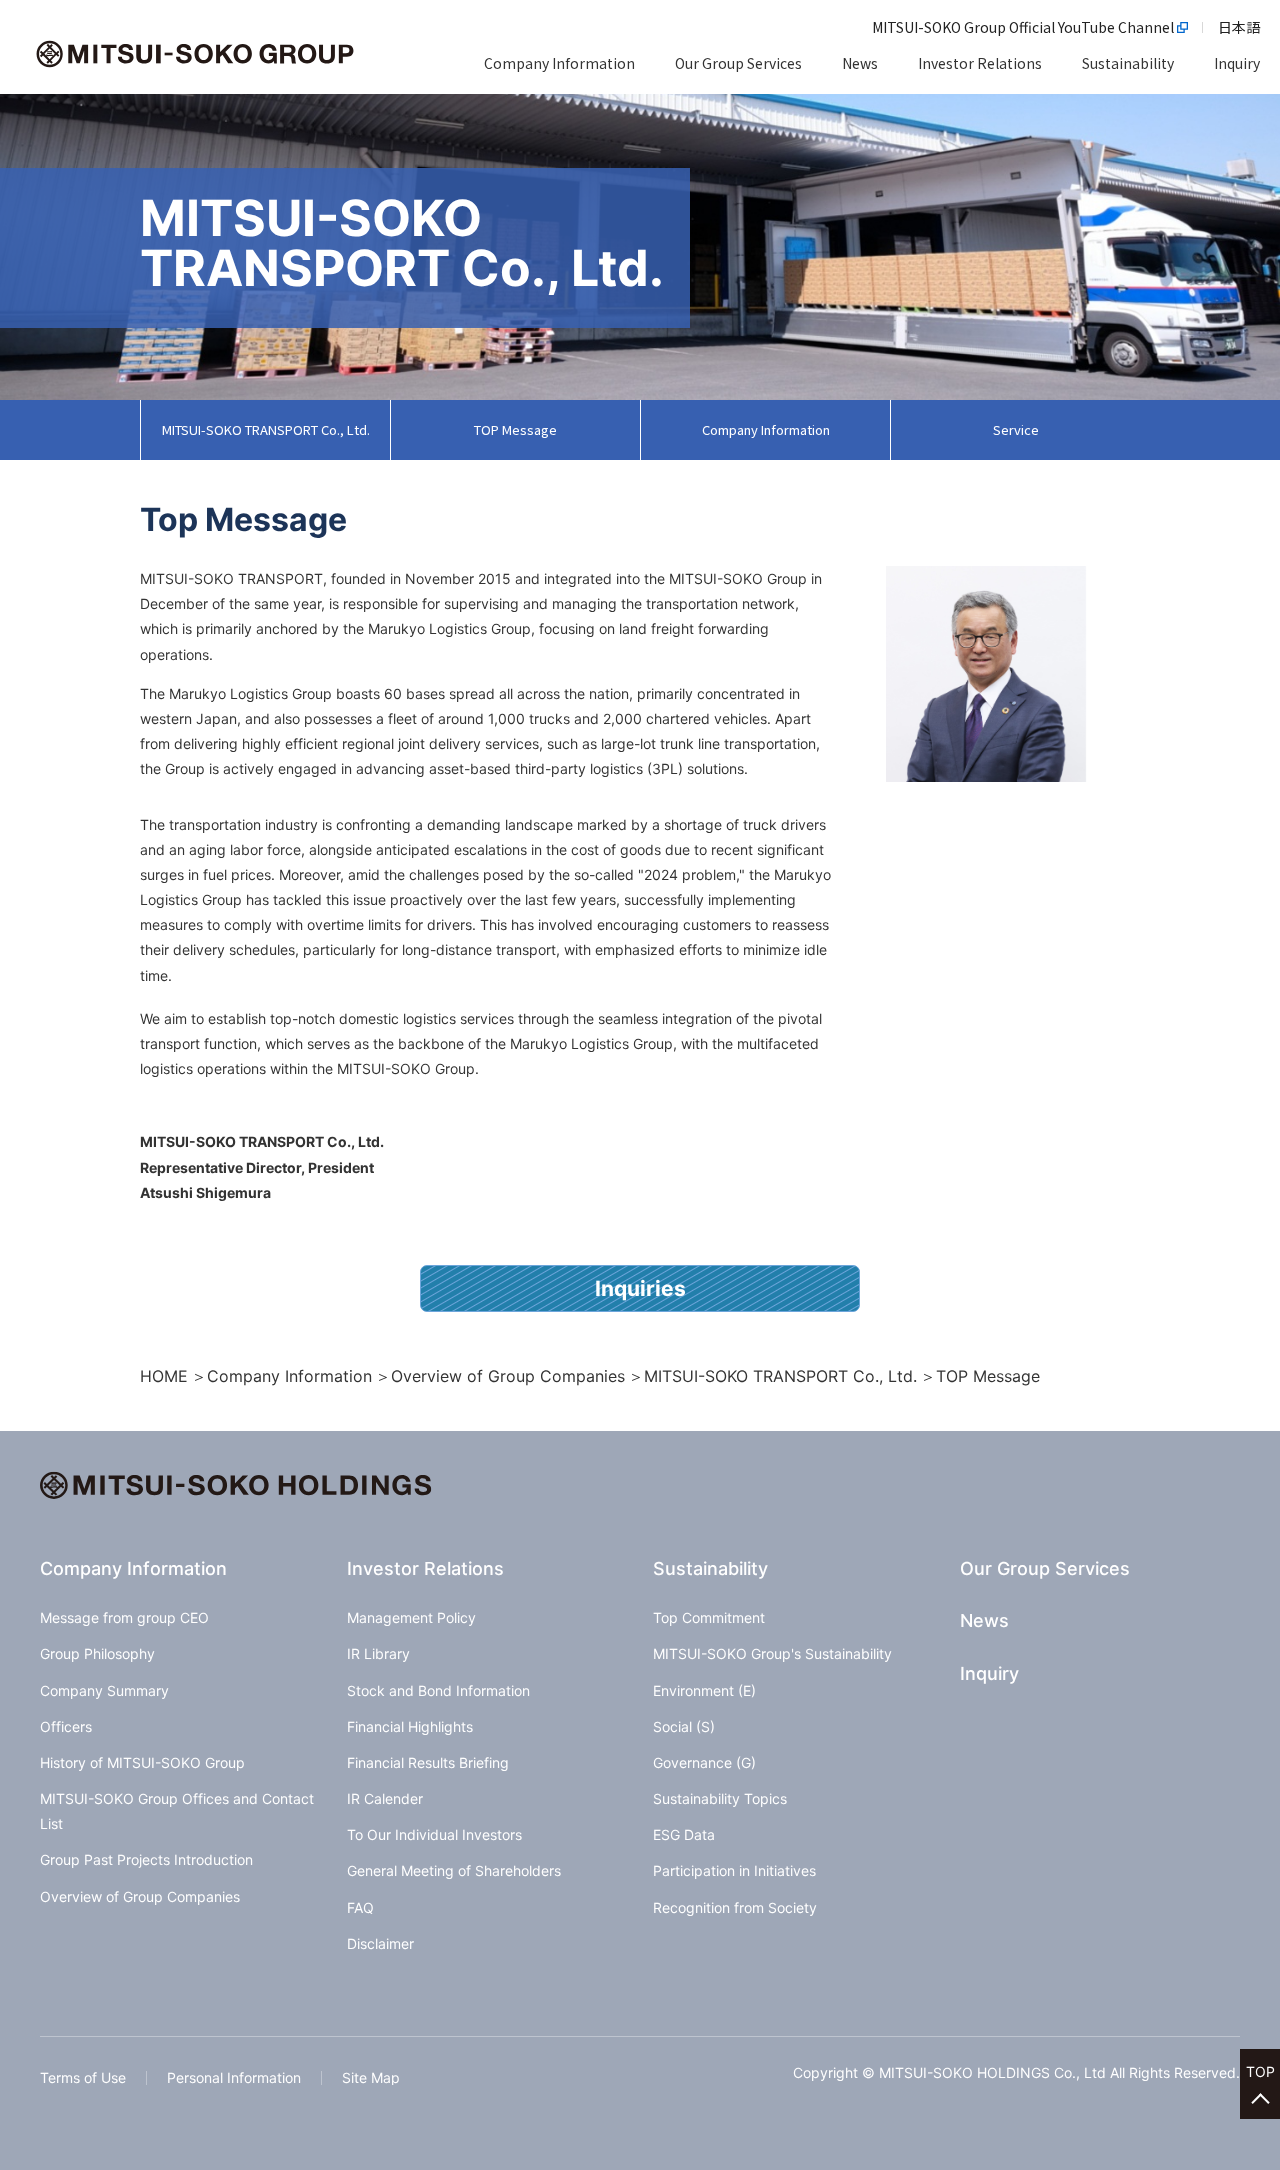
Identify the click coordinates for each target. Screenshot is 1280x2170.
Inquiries (640, 1288)
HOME (164, 1376)
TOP (1260, 2071)
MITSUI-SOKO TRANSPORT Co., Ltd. (266, 429)
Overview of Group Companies (508, 1376)
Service (1016, 429)
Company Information (766, 429)
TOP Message (515, 429)
